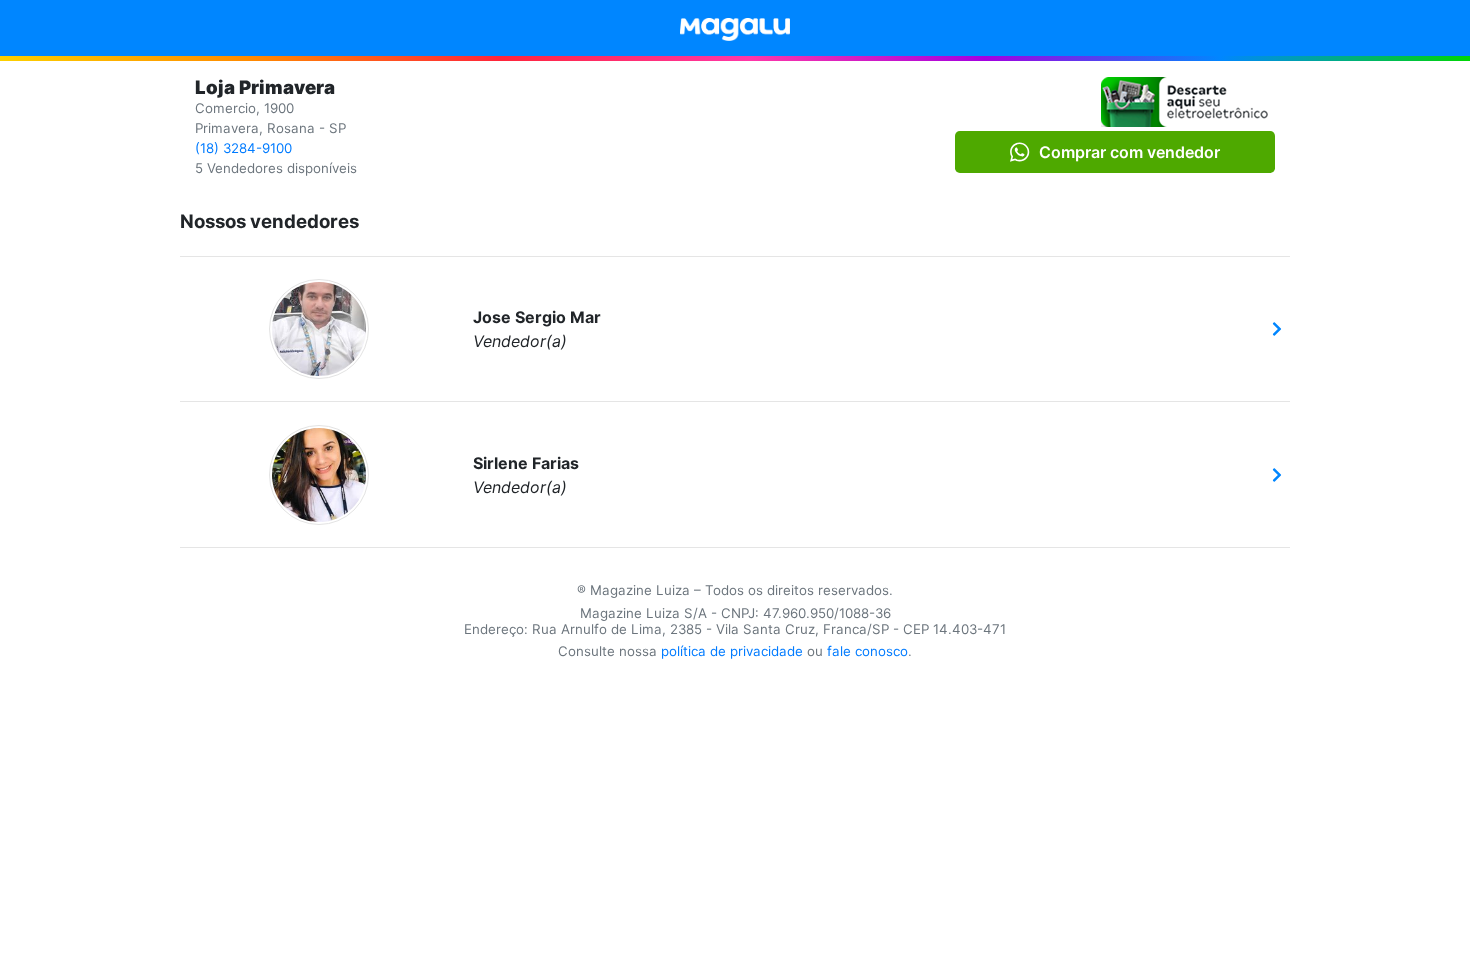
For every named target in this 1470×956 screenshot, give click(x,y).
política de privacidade (732, 651)
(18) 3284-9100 (243, 148)
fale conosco (867, 651)
